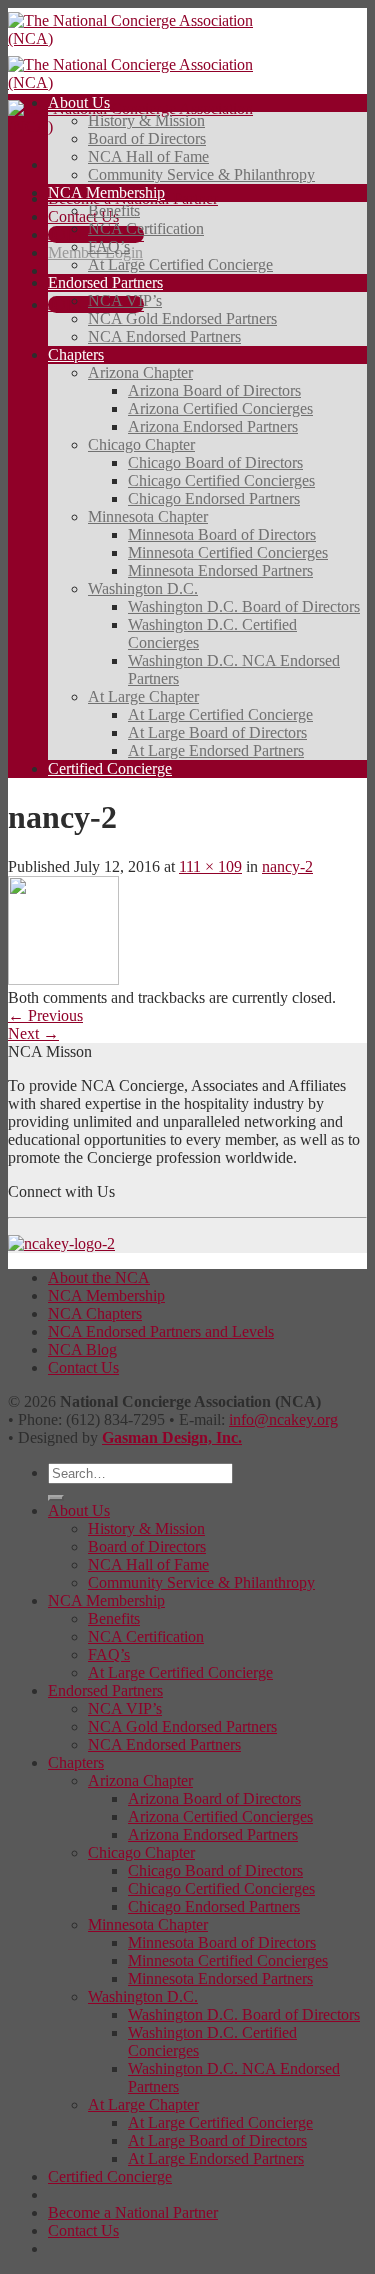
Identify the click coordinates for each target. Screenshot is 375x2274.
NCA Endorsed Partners (164, 336)
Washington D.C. (143, 588)
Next (33, 1033)
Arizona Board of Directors (214, 390)
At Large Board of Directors (217, 732)
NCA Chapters (95, 1313)
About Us (79, 102)
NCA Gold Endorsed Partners (182, 318)
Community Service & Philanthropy (201, 174)
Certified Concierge (110, 768)
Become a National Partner (133, 2212)
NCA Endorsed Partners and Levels (161, 1331)
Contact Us (83, 216)
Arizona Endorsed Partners (213, 426)
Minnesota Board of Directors (222, 534)
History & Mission (146, 120)
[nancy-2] (63, 979)
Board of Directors (147, 138)
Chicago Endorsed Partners (214, 498)
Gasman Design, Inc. (172, 1437)
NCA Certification (146, 228)
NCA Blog (82, 1349)
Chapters (76, 354)
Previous (45, 1015)
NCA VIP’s (125, 300)
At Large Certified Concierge (180, 264)
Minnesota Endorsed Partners (220, 570)
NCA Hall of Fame (148, 156)
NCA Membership (106, 192)
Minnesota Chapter (148, 516)
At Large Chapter (143, 696)
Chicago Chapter (141, 444)
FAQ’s (109, 246)
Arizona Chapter (140, 372)
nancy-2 (287, 866)
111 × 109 (210, 866)
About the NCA (99, 1277)
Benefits (114, 210)
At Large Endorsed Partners (216, 750)
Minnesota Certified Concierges (228, 552)
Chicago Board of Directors (215, 462)
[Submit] (56, 1498)
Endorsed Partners (105, 282)
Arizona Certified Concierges (220, 408)
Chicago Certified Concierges (221, 480)
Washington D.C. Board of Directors (244, 606)
